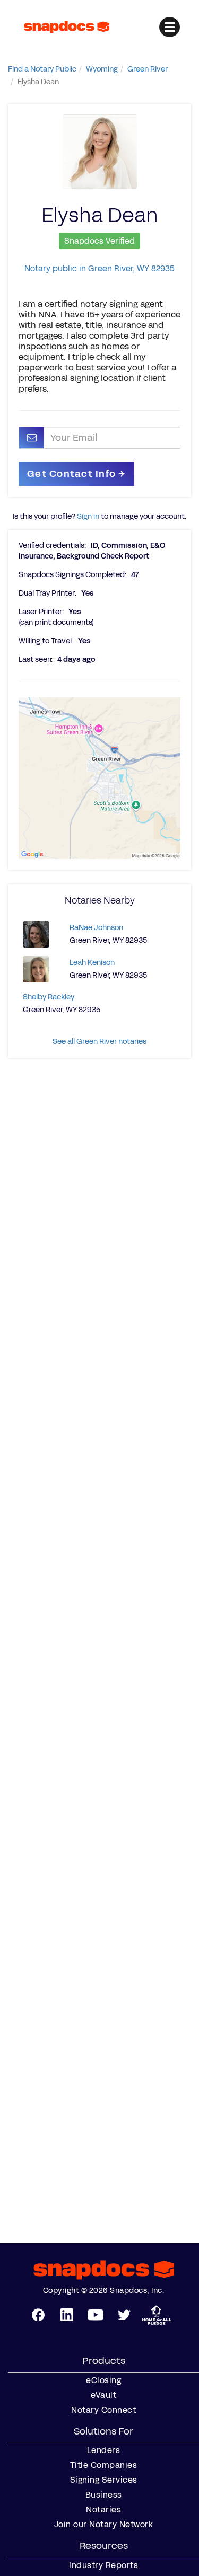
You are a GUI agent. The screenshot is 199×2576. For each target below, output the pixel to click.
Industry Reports (103, 2565)
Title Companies (104, 2465)
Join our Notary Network (104, 2525)
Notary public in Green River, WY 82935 (99, 268)
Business (104, 2495)
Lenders (104, 2450)
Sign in (88, 516)
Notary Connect (103, 2410)
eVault (103, 2395)
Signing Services (104, 2480)
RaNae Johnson (96, 928)
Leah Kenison (92, 963)
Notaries (103, 2510)
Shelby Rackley (49, 997)
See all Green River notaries (99, 1042)
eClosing (103, 2380)
